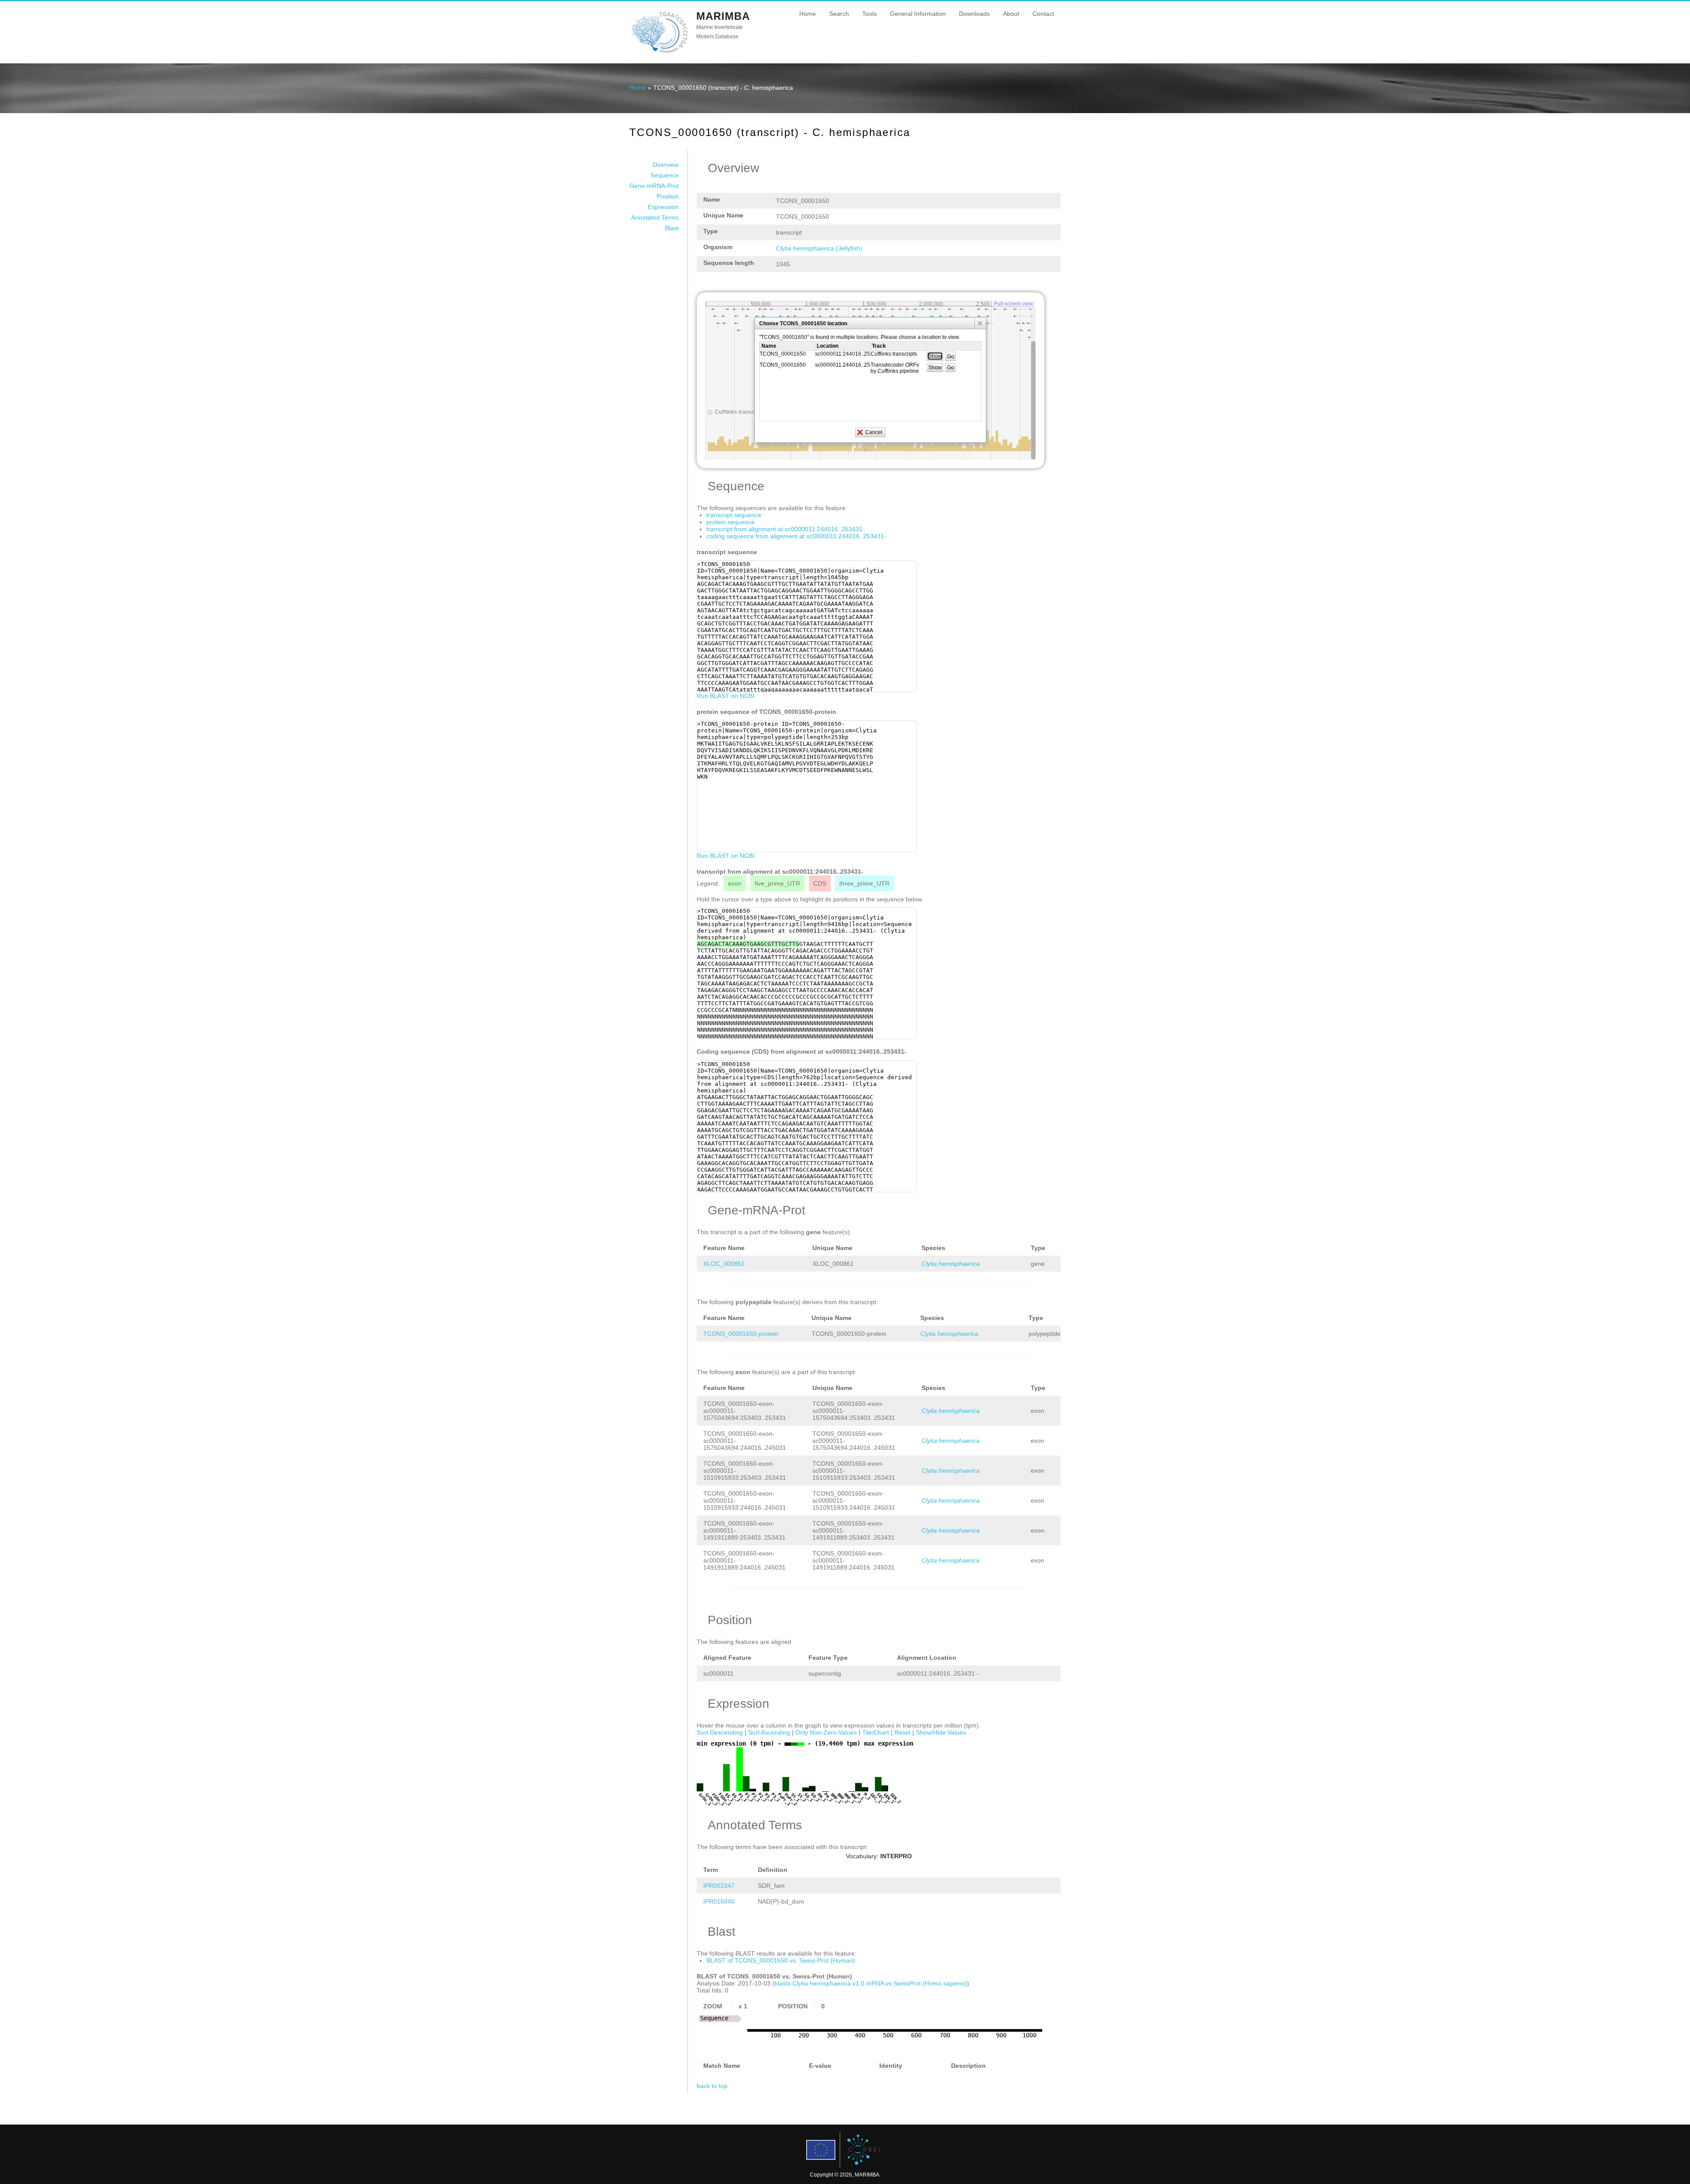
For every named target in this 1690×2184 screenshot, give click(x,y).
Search (839, 14)
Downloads (974, 14)
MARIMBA (723, 16)
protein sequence (731, 522)
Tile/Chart (876, 1732)
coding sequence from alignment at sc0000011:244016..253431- (796, 536)
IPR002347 (719, 1886)
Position (668, 196)
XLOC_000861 (724, 1264)
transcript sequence (734, 515)
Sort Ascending (769, 1732)
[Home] (659, 52)
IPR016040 (719, 1901)
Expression (663, 207)
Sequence (665, 175)
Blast (672, 228)
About (1011, 14)
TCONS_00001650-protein (741, 1334)
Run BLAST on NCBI (726, 696)
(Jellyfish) (819, 248)
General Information (918, 14)
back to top (712, 2086)
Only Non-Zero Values (826, 1732)
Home (808, 14)
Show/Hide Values (941, 1732)
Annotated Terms (655, 217)
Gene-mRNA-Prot (654, 186)
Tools (869, 14)
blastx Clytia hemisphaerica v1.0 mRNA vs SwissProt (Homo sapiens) (871, 1983)
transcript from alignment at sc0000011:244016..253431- (786, 529)
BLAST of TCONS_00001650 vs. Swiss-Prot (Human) (781, 1960)
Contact (1043, 14)
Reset (902, 1732)
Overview (666, 165)
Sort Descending (720, 1732)
